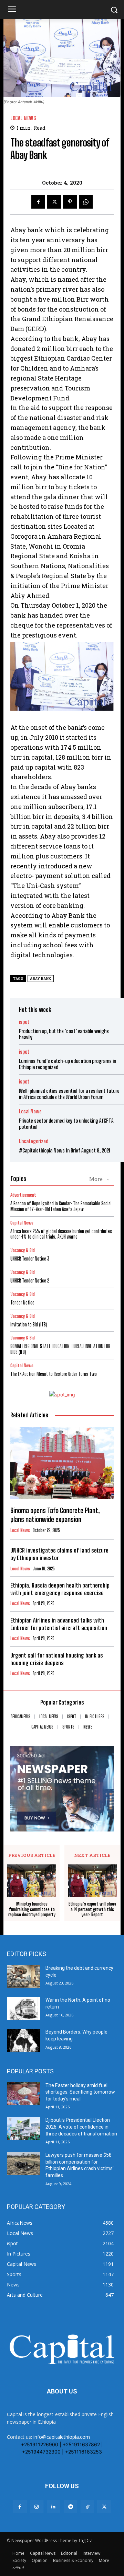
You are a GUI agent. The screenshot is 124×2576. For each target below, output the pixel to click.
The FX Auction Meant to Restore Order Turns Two (54, 1374)
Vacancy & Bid (23, 1250)
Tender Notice (22, 1303)
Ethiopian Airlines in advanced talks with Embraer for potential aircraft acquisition (59, 1624)
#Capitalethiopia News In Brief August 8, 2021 (65, 1150)
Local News (23, 118)
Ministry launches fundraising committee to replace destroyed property (32, 1909)
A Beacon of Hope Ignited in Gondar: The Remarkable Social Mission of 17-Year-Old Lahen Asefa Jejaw (61, 1206)
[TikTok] (87, 2507)
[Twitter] (54, 202)
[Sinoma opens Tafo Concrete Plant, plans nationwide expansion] (62, 1463)
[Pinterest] (70, 202)
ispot (24, 1022)
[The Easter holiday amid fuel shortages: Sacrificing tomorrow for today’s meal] (23, 2094)
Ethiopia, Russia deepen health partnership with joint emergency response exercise (60, 1589)
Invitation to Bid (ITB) (29, 1325)
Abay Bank (41, 979)
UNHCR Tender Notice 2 (30, 1281)
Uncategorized (34, 1141)
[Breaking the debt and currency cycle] (23, 1976)
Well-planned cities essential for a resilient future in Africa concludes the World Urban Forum (69, 1094)
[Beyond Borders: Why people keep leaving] (23, 2040)
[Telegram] (70, 2507)
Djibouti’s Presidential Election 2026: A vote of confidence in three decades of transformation (81, 2127)
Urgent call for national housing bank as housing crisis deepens (57, 1659)
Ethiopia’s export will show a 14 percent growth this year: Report (92, 1909)
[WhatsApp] (86, 202)
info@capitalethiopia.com (62, 2437)
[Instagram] (37, 2507)
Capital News (22, 1223)
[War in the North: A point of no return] (23, 2008)
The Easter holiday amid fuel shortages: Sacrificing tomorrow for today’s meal (80, 2092)
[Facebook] (38, 202)
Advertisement (23, 1195)
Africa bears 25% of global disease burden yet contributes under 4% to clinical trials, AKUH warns (61, 1234)
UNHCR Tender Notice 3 (30, 1259)
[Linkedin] (54, 2507)
